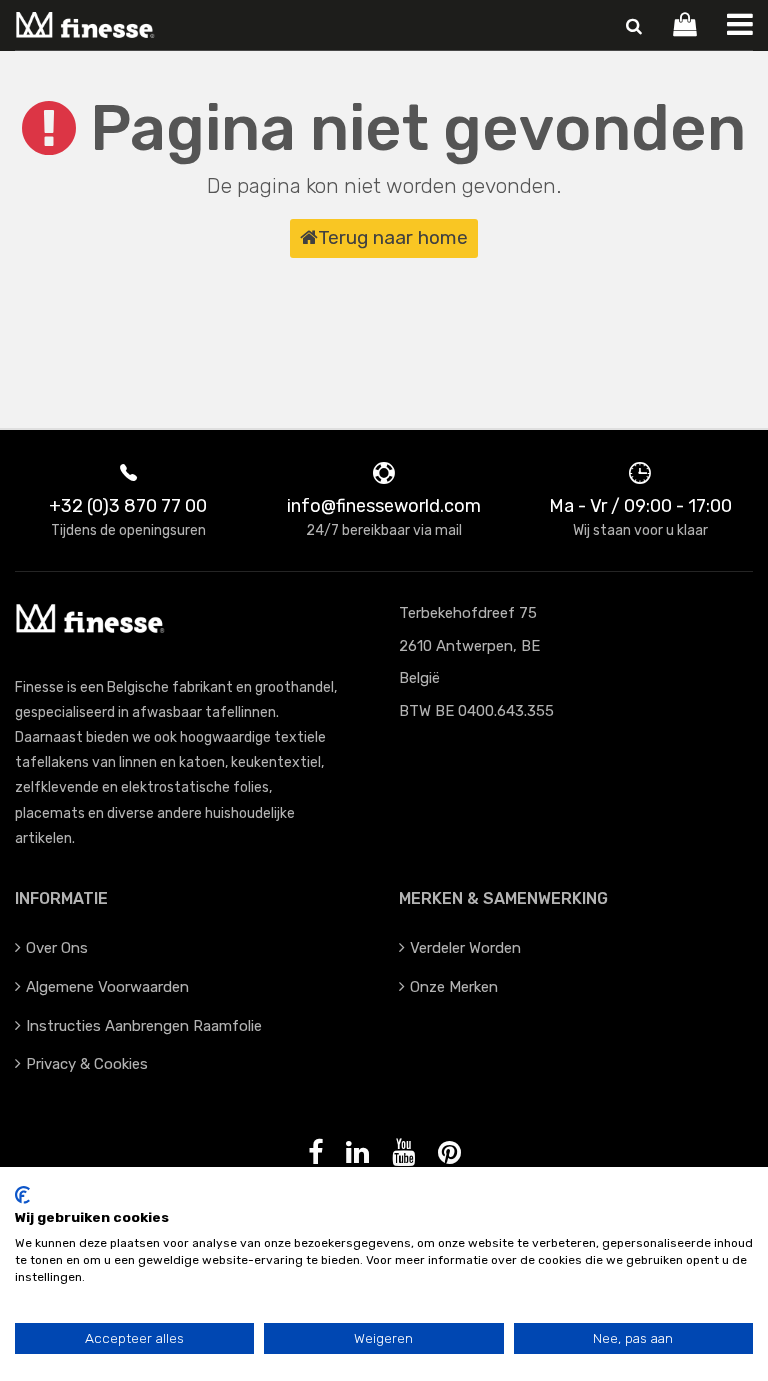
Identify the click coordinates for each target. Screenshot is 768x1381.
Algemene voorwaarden (107, 987)
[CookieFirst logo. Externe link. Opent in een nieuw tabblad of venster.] (22, 1195)
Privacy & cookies (87, 1064)
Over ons (57, 948)
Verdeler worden (465, 948)
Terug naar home (393, 237)
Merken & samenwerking (503, 898)
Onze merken (454, 987)
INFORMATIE (61, 898)
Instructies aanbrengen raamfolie (144, 1026)
